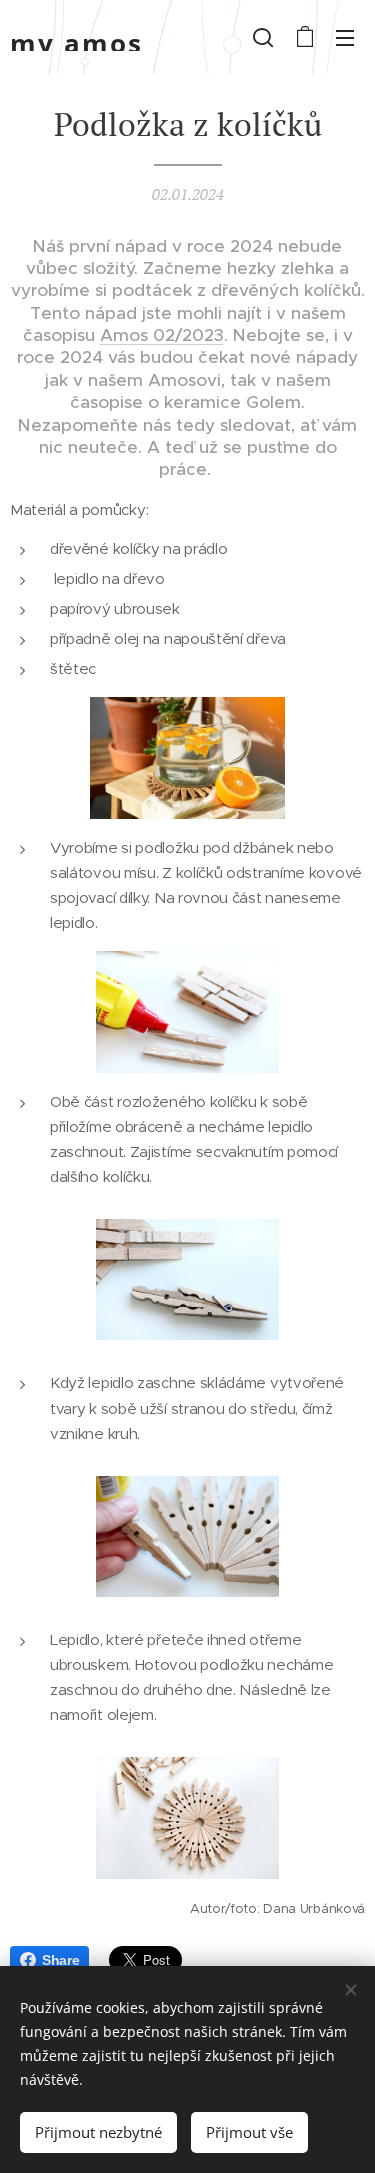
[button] (263, 37)
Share (60, 1960)
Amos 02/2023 (162, 335)
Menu (345, 37)
